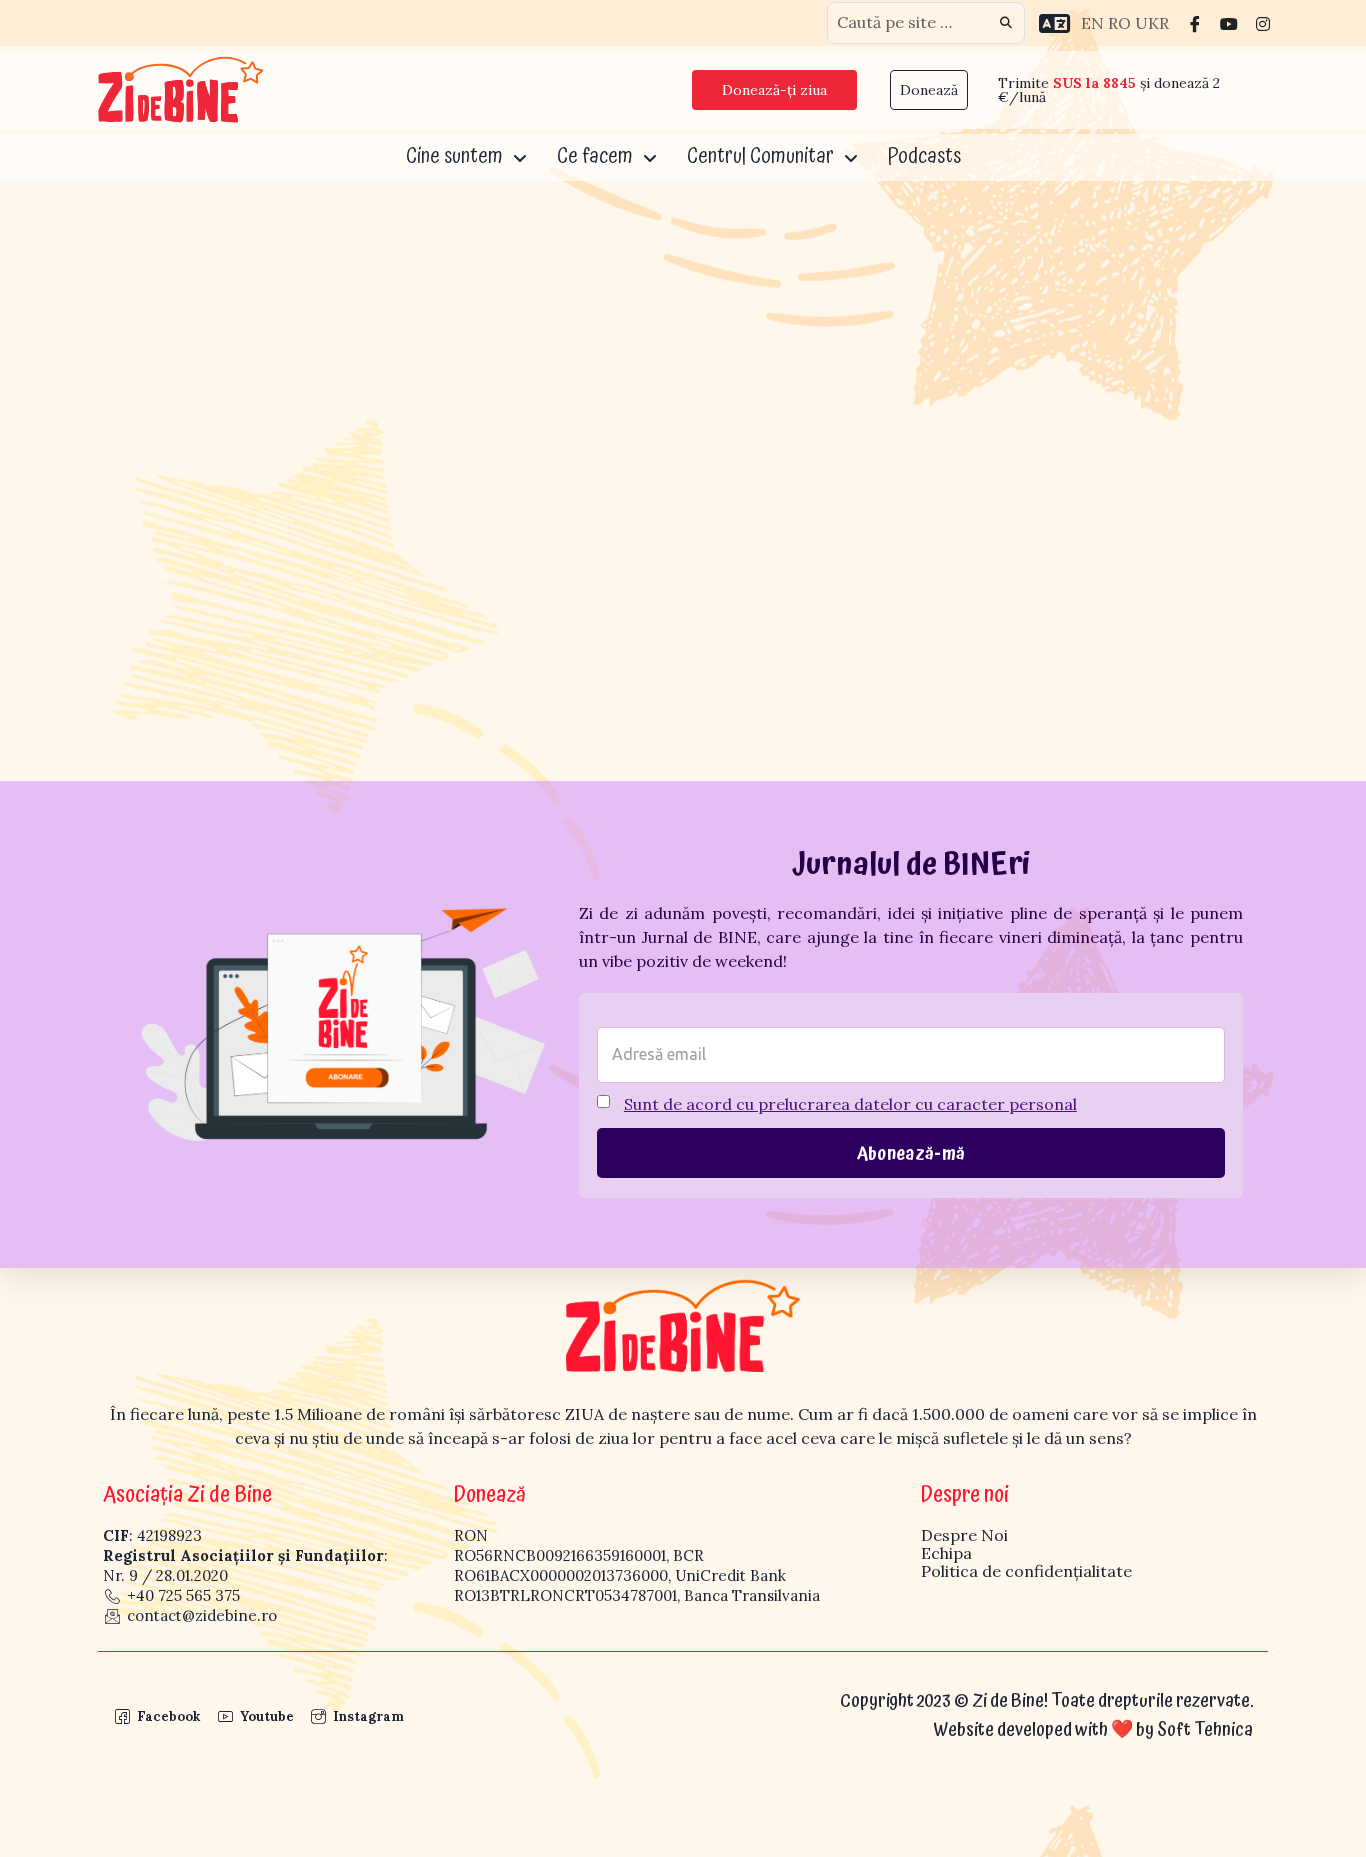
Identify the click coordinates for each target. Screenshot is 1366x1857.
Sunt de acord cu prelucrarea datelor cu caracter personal (850, 1104)
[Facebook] (1195, 23)
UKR (1152, 23)
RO (1119, 23)
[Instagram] (1263, 23)
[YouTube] (1229, 23)
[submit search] (1006, 23)
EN (1092, 23)
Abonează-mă (911, 1154)
